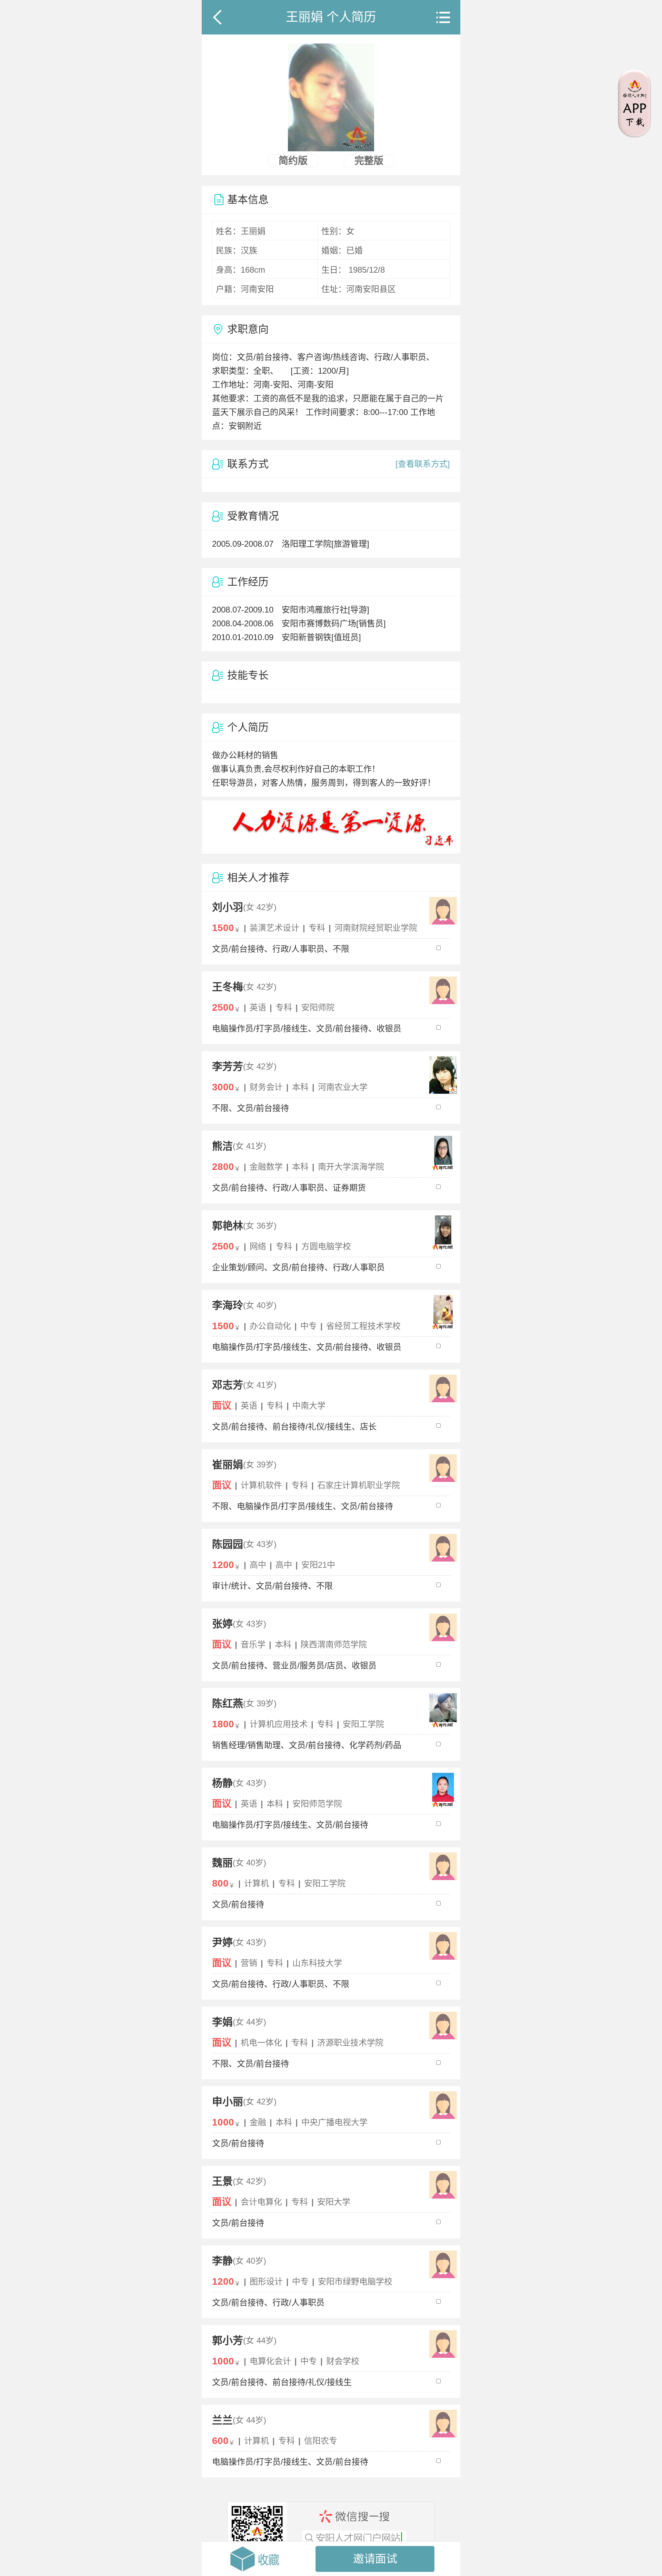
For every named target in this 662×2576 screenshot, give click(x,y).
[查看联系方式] (423, 464)
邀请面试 (375, 2559)
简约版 (293, 161)
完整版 (369, 161)
